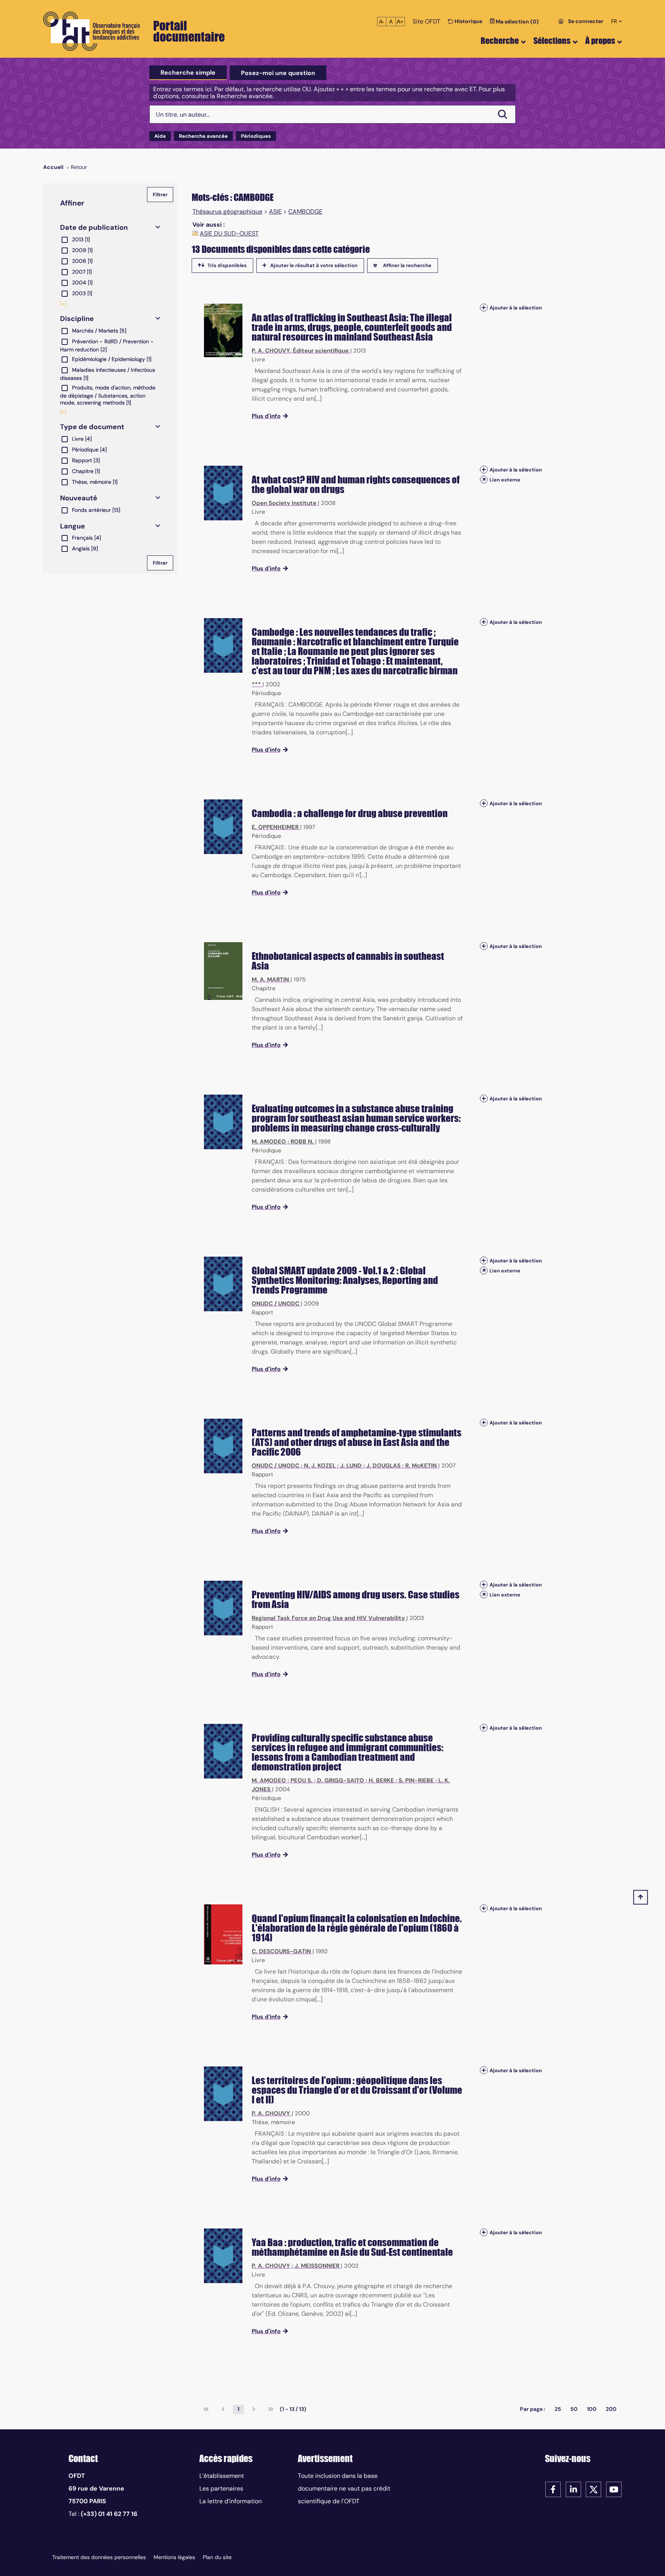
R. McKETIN (421, 1466)
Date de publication (94, 227)
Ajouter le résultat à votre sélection (314, 265)
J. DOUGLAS (383, 1466)
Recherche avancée (203, 136)
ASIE (275, 212)
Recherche (500, 41)
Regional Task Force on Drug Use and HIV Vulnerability (328, 1618)
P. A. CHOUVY (271, 351)
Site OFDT (426, 21)
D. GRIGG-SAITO (341, 1780)
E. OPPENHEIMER (275, 827)
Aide (160, 136)
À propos (600, 41)
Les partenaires (221, 2488)
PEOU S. (302, 1780)
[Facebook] (553, 2489)
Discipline (77, 319)
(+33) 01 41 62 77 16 (109, 2514)
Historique (468, 21)
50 (574, 2409)
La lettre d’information (231, 2501)
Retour (79, 167)
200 (611, 2409)
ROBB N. (302, 1142)
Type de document (92, 427)
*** (256, 684)
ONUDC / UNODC (276, 1304)
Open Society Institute (284, 503)
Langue (73, 526)
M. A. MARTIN (270, 980)
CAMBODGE (305, 212)
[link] (206, 2409)
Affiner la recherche (407, 265)
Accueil (53, 167)
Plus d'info (266, 416)
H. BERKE (381, 1780)
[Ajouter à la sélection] (484, 308)
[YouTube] (614, 2489)
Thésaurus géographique (227, 212)
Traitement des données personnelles (99, 2557)
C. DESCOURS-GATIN (281, 1951)
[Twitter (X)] (593, 2489)
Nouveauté (79, 498)
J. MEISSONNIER (317, 2266)
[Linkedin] (573, 2489)
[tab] (188, 73)
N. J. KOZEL (320, 1466)
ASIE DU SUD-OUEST (229, 234)
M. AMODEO (269, 1142)
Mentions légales (174, 2557)
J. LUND (351, 1466)
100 (592, 2409)
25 (558, 2409)
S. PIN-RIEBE (416, 1780)
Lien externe (505, 480)
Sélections (552, 41)
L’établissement (222, 2476)
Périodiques (256, 136)
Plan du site (217, 2557)
